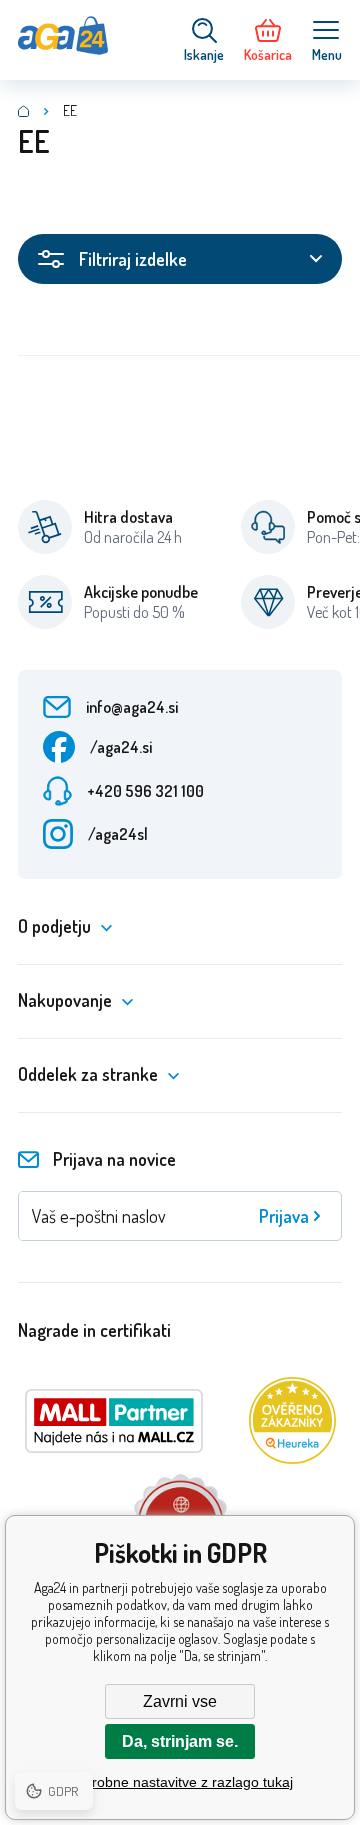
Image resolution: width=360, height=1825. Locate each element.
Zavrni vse (180, 1701)
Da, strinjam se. (180, 1741)
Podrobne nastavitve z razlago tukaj (180, 1782)
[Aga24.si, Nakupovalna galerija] (24, 111)
